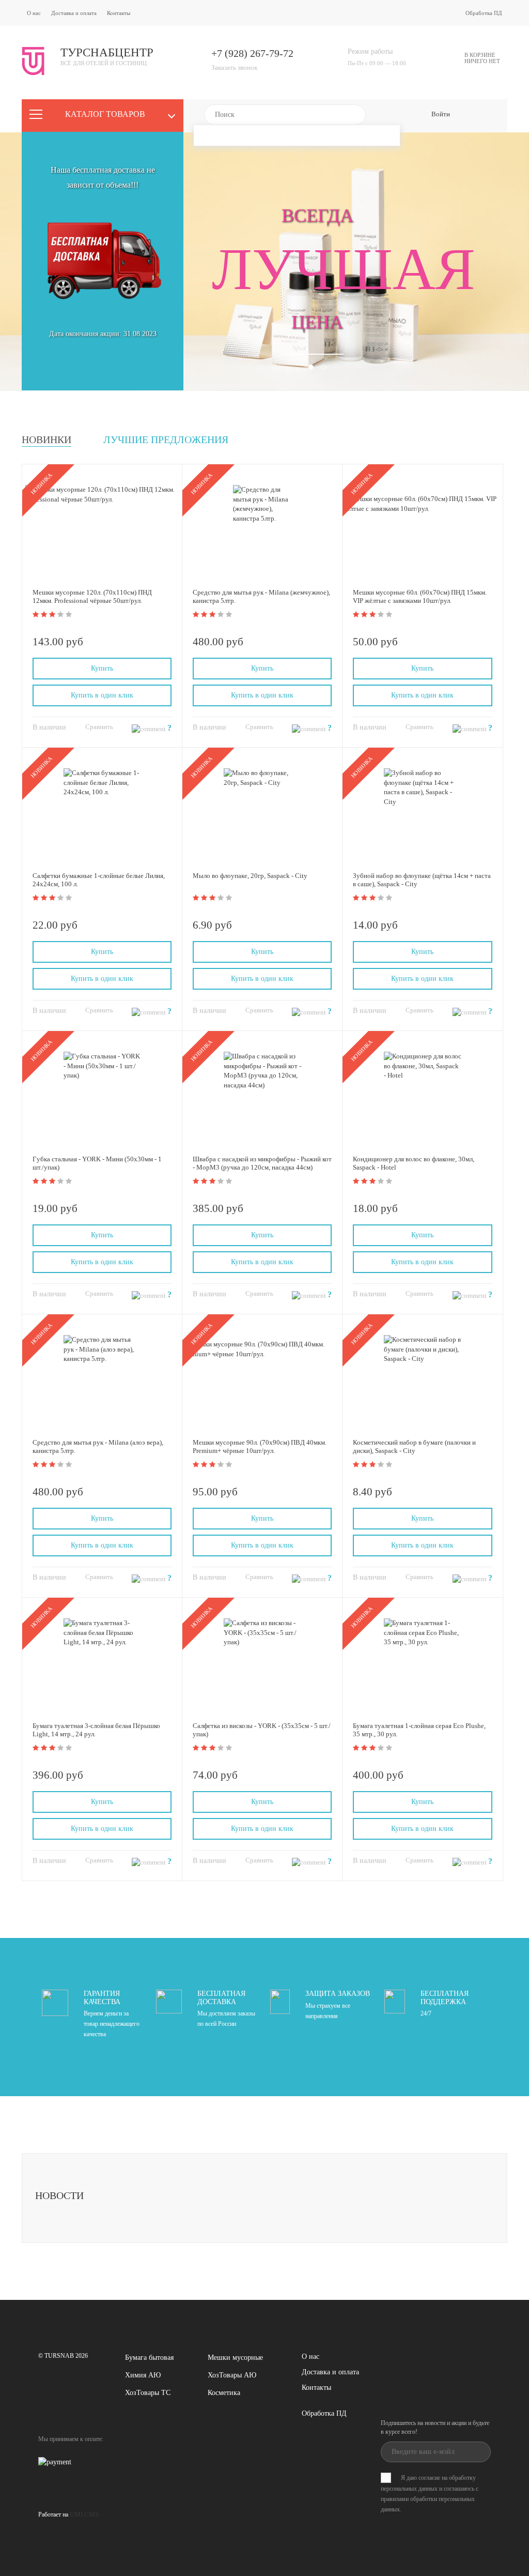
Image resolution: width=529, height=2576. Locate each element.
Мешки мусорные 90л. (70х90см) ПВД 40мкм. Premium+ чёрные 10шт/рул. (260, 1446)
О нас (34, 13)
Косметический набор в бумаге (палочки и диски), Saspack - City (414, 1446)
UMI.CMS (84, 2514)
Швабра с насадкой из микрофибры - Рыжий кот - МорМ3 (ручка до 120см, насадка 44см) (262, 1163)
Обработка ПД (484, 13)
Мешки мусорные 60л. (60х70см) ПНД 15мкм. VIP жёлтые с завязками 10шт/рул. (420, 596)
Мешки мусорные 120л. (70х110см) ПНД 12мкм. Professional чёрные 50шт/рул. (92, 596)
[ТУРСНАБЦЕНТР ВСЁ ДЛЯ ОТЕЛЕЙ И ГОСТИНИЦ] (88, 73)
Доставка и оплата (74, 13)
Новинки (46, 440)
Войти (441, 114)
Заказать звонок (234, 67)
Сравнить (99, 727)
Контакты (119, 13)
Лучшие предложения (166, 440)
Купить (102, 668)
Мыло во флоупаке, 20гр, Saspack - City (250, 876)
